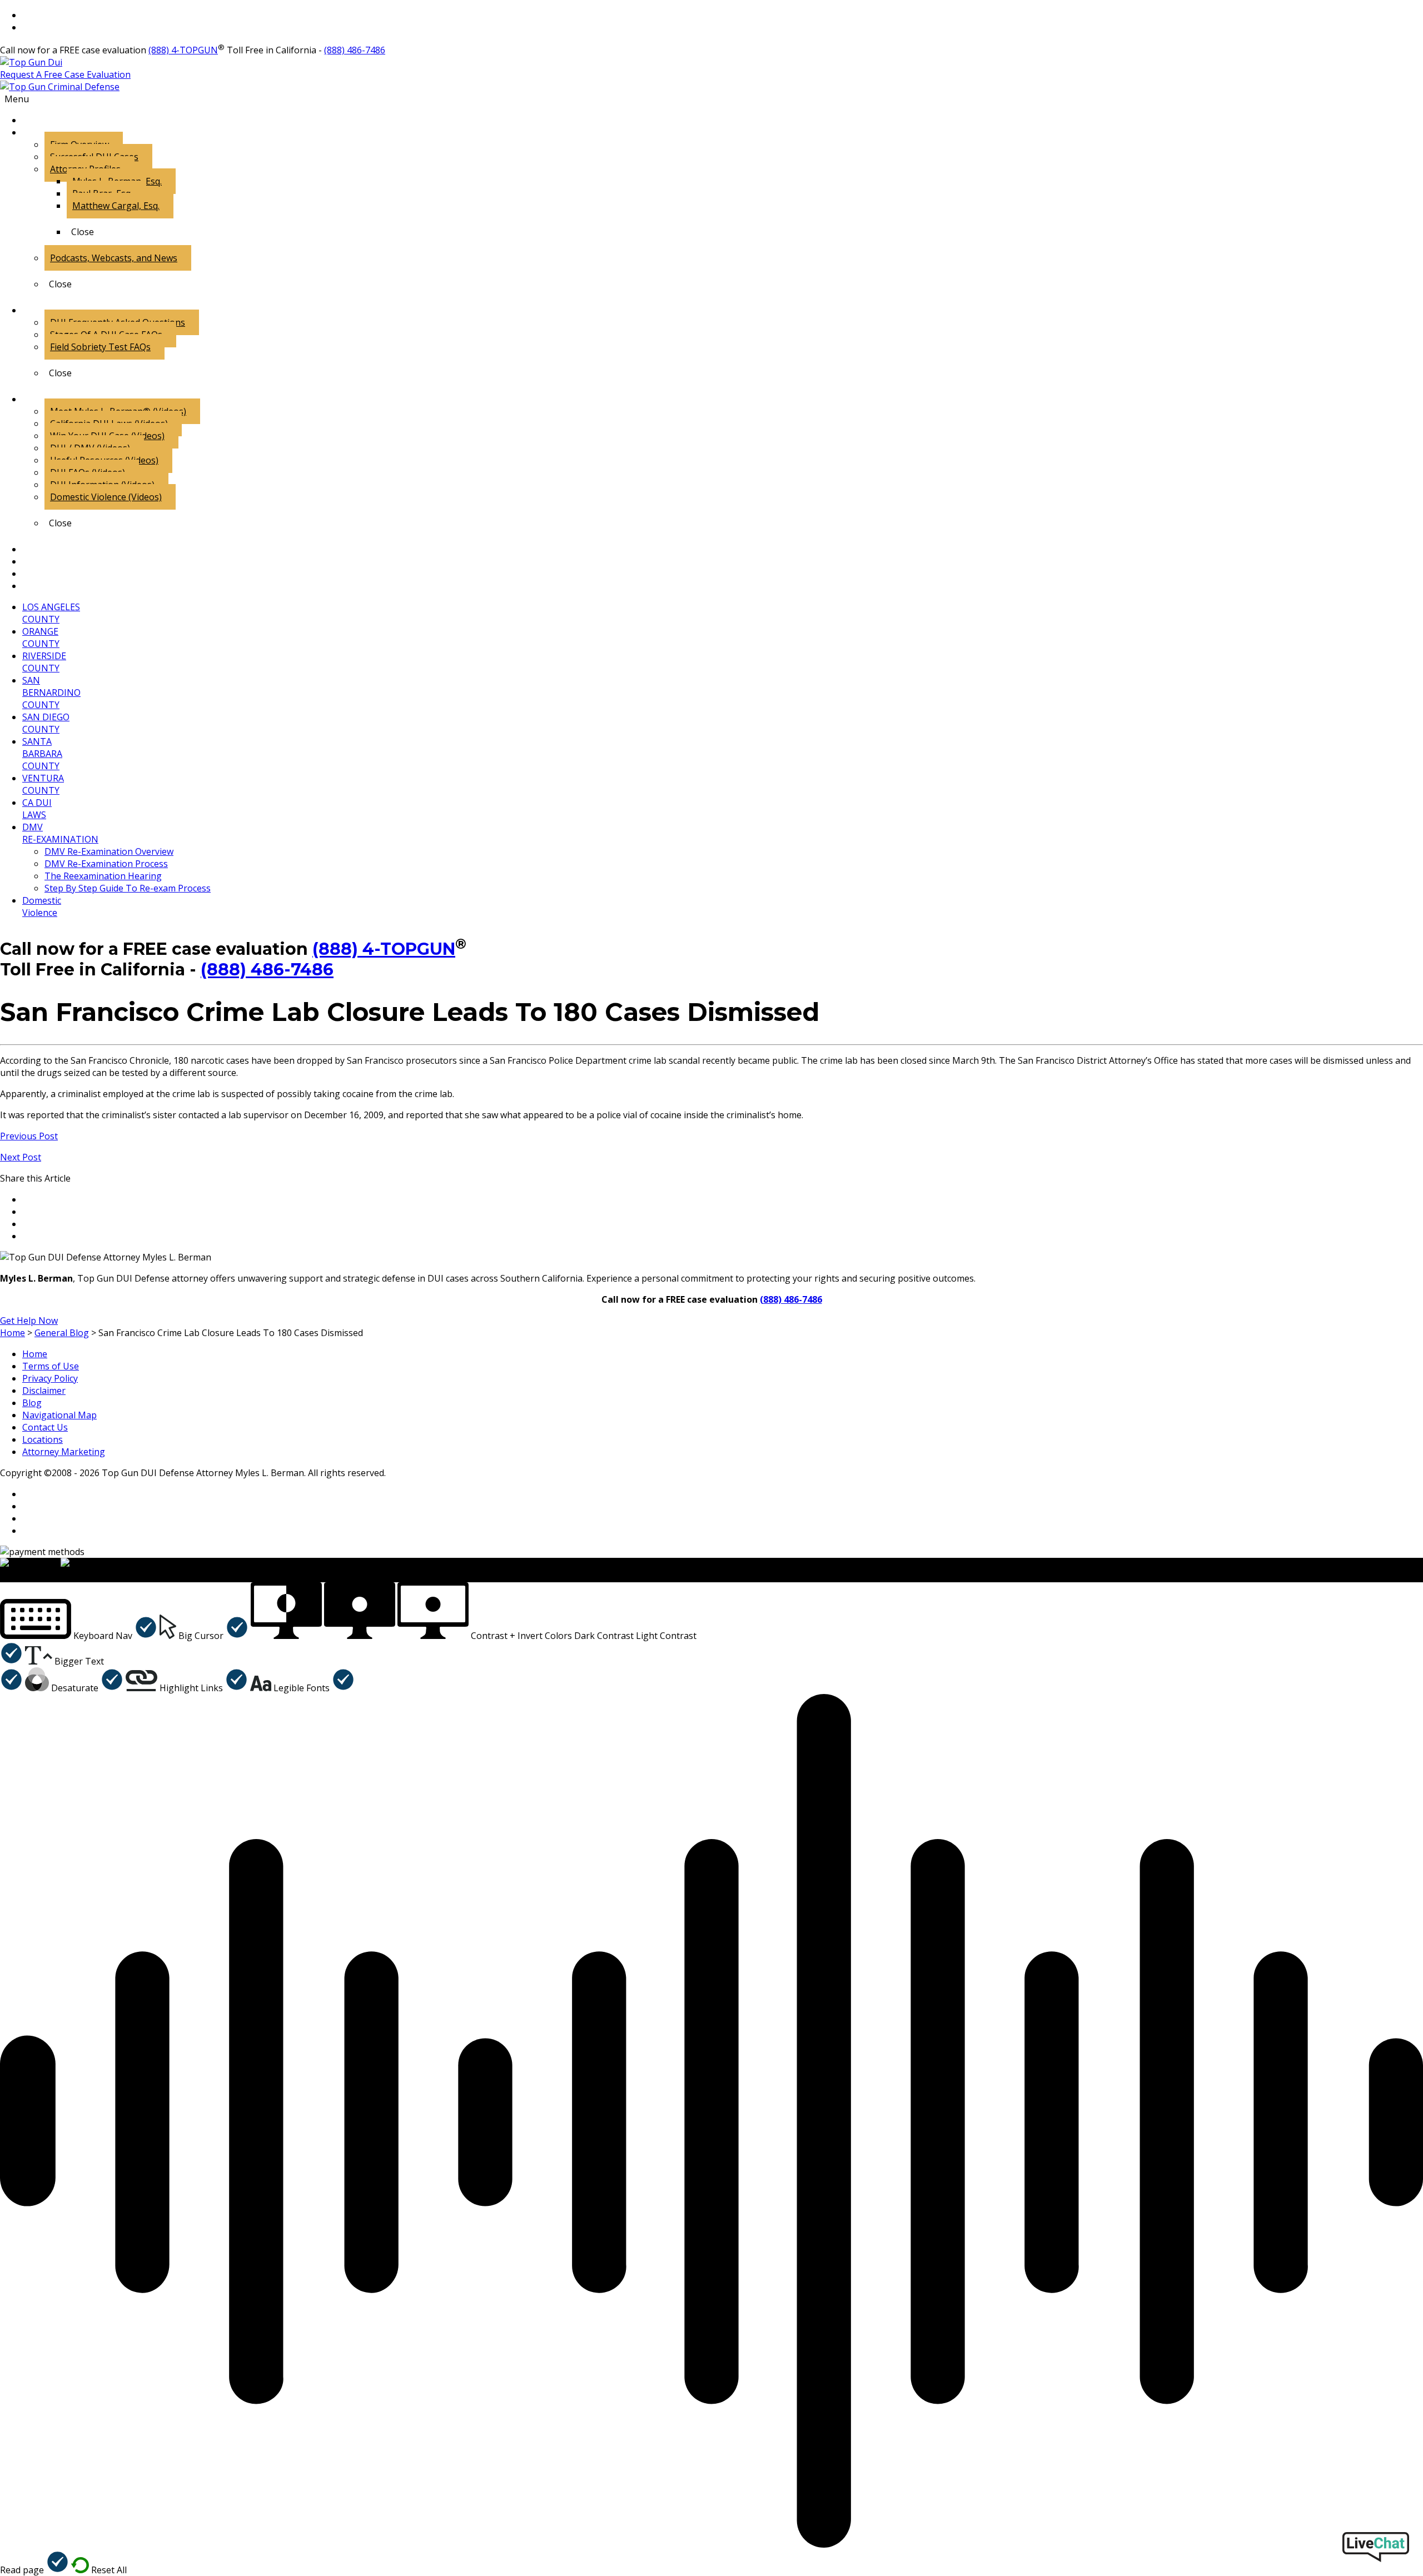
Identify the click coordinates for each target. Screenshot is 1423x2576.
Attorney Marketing (64, 1452)
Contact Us (45, 1427)
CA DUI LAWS (37, 809)
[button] (79, 1636)
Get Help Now (29, 1321)
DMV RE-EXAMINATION (60, 833)
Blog (32, 1403)
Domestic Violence (42, 906)
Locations (43, 1439)
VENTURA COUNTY (43, 784)
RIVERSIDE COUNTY (44, 662)
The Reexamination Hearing (103, 876)
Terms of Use (51, 1366)
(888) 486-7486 (355, 50)
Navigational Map (59, 1415)
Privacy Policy (50, 1378)
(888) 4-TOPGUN (183, 50)
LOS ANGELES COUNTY (51, 613)
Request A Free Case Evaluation (65, 74)
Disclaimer (44, 1391)
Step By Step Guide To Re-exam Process (128, 888)
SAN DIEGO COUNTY (46, 723)
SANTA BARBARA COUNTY (42, 754)
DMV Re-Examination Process (106, 864)
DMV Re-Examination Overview (109, 851)
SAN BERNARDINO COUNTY (51, 692)
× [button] (3, 1576)
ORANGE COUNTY (41, 637)
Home (35, 1354)
